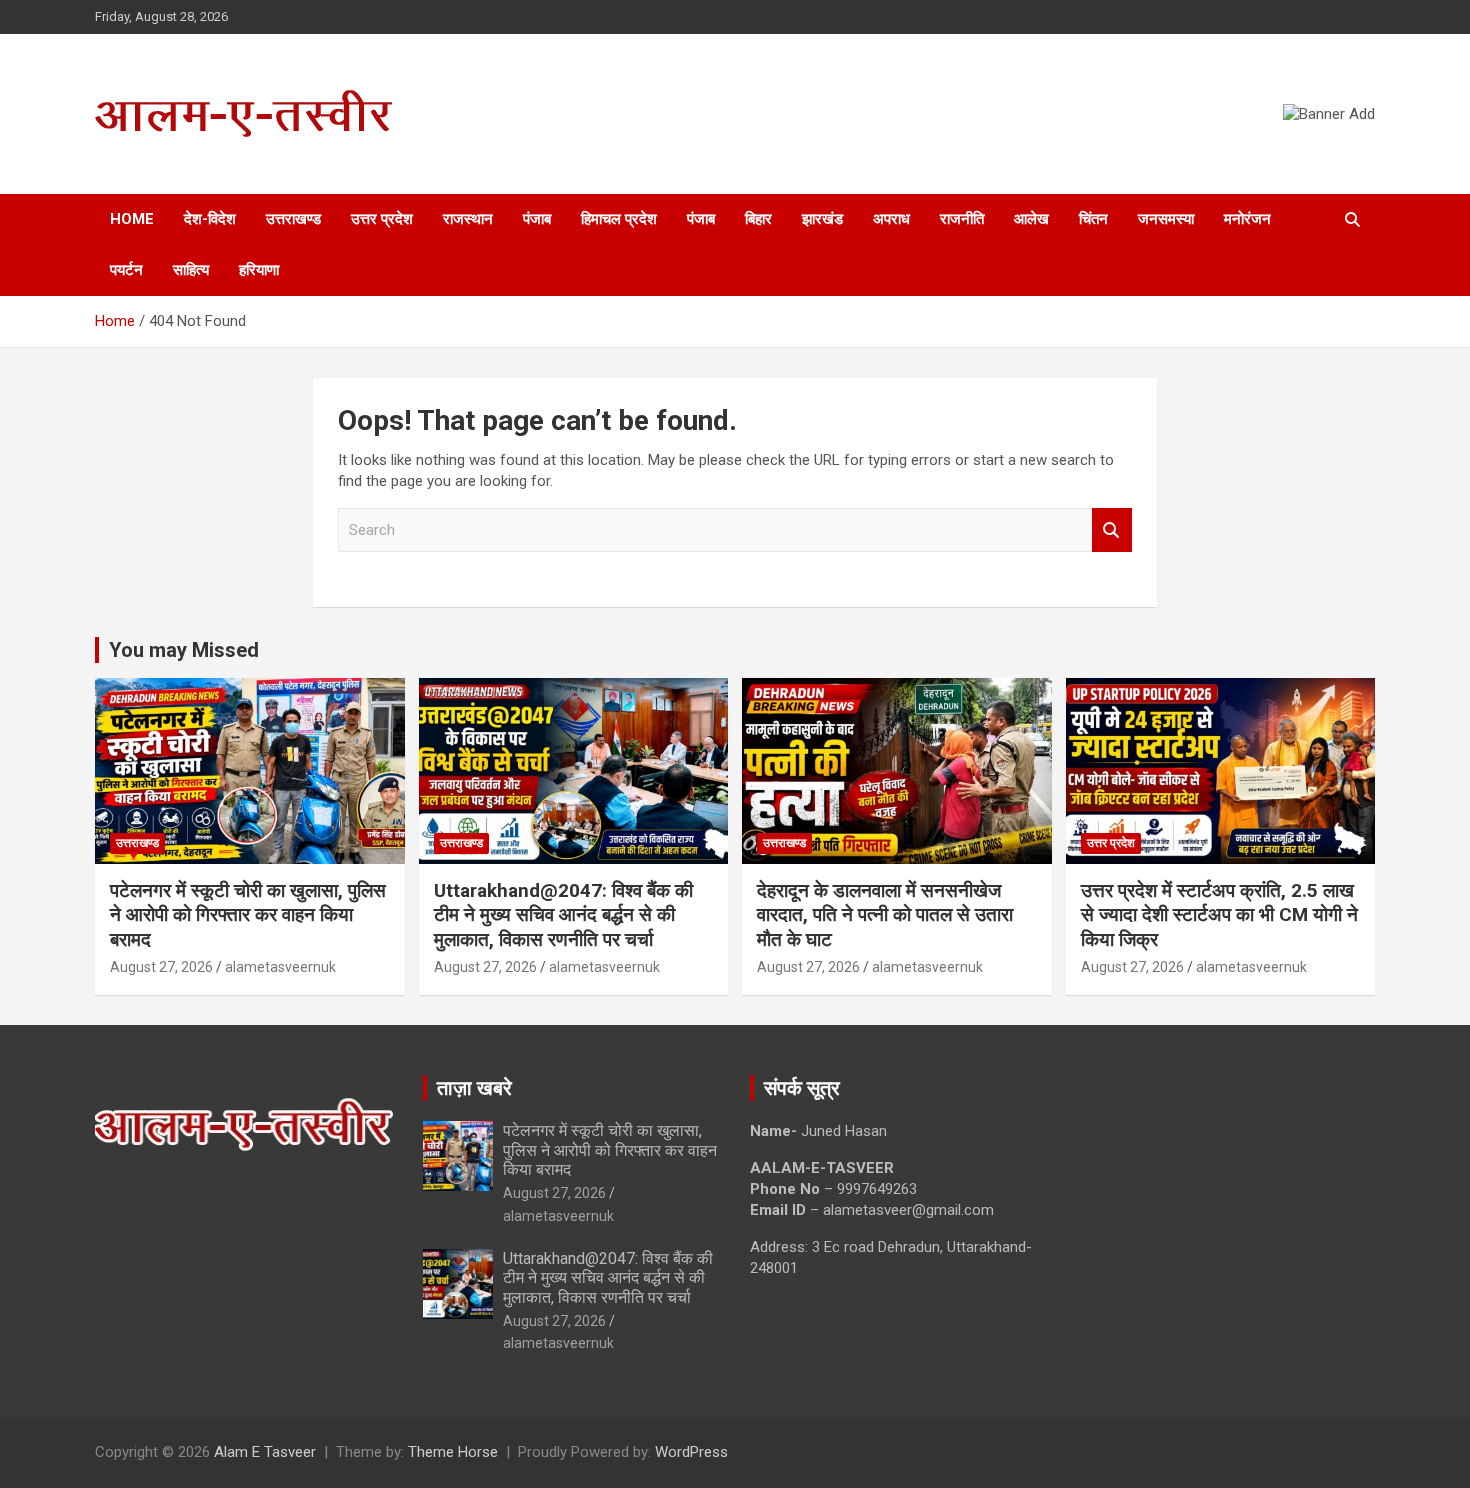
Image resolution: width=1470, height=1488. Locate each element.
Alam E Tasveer (265, 1452)
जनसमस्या (1166, 219)
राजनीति (962, 219)
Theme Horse (453, 1452)
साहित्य (191, 270)
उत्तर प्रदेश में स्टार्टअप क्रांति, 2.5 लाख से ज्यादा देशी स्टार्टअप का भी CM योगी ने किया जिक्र (1219, 915)
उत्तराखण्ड (293, 219)
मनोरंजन (1247, 219)
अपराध (891, 219)
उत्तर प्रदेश (382, 219)
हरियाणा (259, 270)
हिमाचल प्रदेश (619, 219)
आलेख (1031, 219)
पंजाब (537, 219)
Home (132, 219)
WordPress (691, 1452)
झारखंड (822, 219)
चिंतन (1093, 219)
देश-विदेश (210, 219)
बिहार (758, 219)
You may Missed (184, 650)
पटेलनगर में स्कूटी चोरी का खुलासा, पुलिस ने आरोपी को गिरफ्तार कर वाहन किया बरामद (248, 915)
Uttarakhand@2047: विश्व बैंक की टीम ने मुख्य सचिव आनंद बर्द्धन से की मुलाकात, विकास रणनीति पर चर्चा (563, 915)
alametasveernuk (280, 967)
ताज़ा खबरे (474, 1088)
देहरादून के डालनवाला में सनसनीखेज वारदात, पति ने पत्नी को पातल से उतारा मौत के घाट (885, 915)
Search (1112, 530)
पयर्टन (126, 270)
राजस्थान (468, 219)
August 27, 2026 (161, 967)
